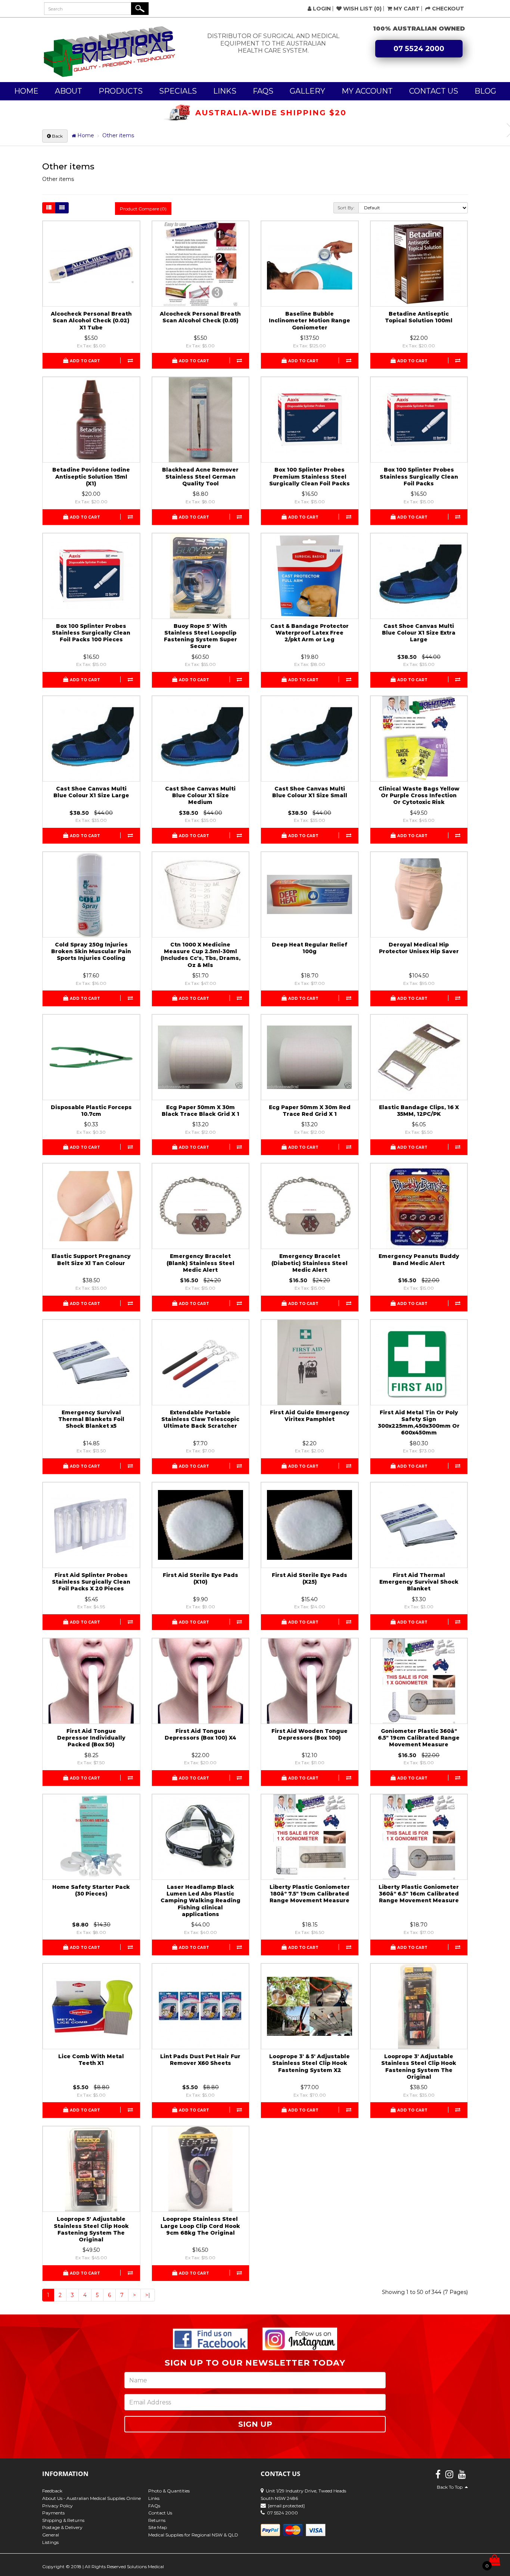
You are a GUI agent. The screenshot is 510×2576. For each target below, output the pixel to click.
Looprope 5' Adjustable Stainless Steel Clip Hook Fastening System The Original (91, 2229)
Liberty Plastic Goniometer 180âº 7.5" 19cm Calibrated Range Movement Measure (310, 1894)
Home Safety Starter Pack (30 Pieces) (91, 1890)
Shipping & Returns (63, 2520)
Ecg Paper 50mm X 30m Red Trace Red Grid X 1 (310, 1111)
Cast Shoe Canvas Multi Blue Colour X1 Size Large (91, 792)
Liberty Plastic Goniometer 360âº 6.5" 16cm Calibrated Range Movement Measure (419, 1894)
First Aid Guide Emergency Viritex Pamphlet (310, 1416)
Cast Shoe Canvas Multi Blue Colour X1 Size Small (310, 792)
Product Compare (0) (143, 209)
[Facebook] (438, 2476)
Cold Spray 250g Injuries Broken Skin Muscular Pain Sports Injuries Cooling (91, 951)
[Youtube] (462, 2476)
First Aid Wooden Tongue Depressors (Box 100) (310, 1734)
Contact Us (434, 91)
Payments (53, 2513)
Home (26, 91)
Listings (50, 2542)
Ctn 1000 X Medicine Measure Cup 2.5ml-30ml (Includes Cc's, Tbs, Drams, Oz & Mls (200, 955)
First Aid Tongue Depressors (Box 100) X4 (200, 1734)
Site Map (158, 2527)
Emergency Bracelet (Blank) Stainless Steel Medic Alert (200, 1263)
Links (225, 91)
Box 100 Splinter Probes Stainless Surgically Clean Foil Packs (419, 476)
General (51, 2535)
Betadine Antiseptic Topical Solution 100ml (419, 317)
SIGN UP (255, 2424)
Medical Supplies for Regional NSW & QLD (193, 2535)
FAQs (263, 91)
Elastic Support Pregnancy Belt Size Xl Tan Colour (91, 1259)
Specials (178, 91)
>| (148, 2295)
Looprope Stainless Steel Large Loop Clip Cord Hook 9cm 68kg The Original (200, 2226)
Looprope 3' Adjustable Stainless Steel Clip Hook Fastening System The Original (419, 2067)
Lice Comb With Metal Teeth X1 (91, 2060)
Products (121, 91)
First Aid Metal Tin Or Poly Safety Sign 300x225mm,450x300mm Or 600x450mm (419, 1423)
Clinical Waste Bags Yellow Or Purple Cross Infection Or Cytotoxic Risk (419, 795)
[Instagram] (449, 2476)
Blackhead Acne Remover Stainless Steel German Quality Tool (200, 476)
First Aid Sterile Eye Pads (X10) (200, 1578)
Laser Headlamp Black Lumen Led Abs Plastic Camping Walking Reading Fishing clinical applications (200, 1901)
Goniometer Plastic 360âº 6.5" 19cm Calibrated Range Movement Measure (419, 1738)
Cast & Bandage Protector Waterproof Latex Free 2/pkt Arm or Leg (310, 633)
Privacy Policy (57, 2506)
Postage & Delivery (62, 2527)
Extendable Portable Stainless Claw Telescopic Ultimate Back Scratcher (200, 1419)
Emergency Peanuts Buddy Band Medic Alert (419, 1259)
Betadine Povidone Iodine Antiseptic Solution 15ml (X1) (91, 476)
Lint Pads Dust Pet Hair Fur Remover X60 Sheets (200, 2060)
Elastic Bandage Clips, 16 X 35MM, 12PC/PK (419, 1111)
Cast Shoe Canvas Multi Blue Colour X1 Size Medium (200, 795)
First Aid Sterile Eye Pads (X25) (310, 1578)
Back (57, 136)
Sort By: (346, 208)
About (69, 91)
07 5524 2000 (419, 49)
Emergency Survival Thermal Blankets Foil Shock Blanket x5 (91, 1419)
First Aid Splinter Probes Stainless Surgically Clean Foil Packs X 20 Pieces (91, 1582)
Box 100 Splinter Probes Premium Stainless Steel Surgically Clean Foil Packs (310, 476)
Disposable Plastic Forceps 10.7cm (91, 1111)
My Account (367, 91)
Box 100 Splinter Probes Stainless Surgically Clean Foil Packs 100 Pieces (91, 633)
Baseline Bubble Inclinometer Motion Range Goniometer (310, 320)
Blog (485, 91)
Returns (157, 2520)
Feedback (52, 2491)
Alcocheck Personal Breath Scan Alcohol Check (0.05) (200, 317)
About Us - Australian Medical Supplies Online (91, 2498)
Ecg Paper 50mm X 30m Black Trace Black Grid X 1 (200, 1111)
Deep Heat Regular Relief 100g (310, 948)
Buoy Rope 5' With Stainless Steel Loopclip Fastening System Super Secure (200, 636)
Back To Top (451, 2487)
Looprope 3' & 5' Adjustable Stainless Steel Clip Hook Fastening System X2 (310, 2063)
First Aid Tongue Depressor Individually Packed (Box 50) (91, 1738)
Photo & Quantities (169, 2491)
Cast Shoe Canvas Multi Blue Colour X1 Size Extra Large (419, 633)
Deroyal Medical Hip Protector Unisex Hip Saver (419, 948)
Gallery (307, 91)
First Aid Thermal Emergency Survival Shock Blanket (419, 1582)
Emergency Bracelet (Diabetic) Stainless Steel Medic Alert (310, 1263)
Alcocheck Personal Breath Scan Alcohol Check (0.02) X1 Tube (91, 320)
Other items (118, 135)
